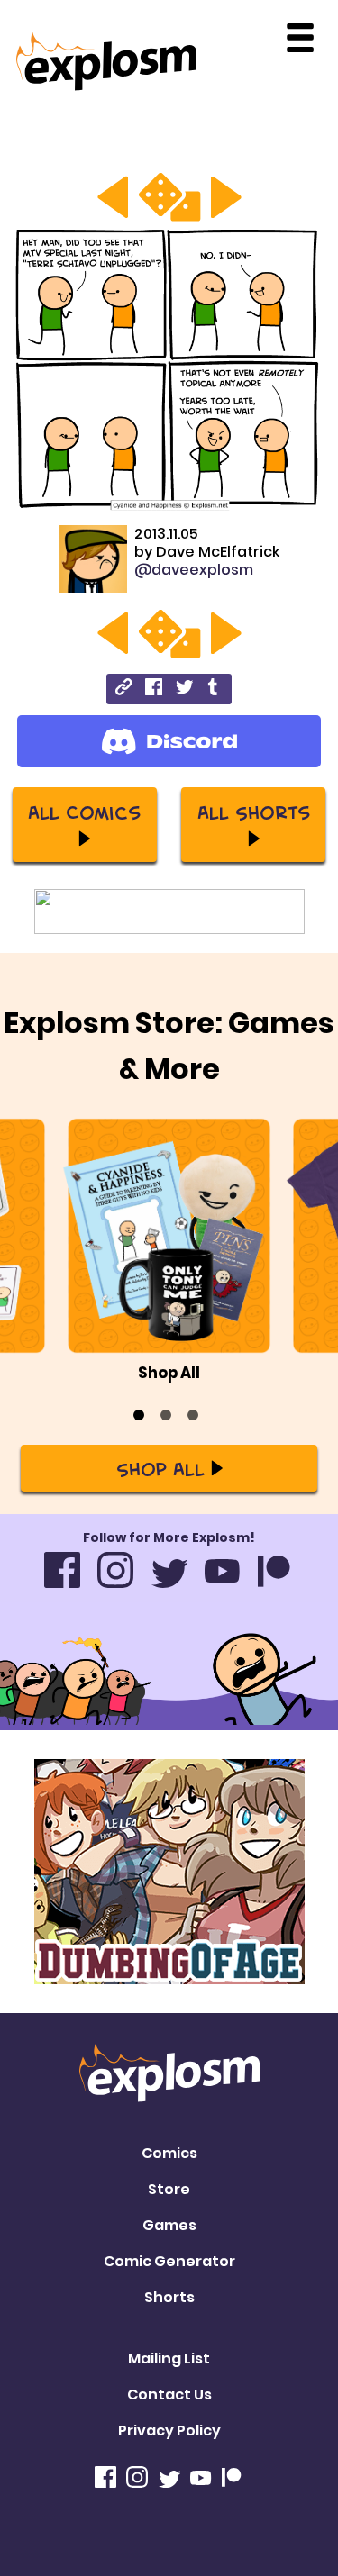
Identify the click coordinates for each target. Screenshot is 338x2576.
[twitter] (184, 689)
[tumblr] (214, 689)
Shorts (169, 2297)
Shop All (160, 1468)
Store (169, 2189)
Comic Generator (169, 2261)
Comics (169, 2153)
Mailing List (169, 2358)
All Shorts (254, 812)
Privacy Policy (169, 2431)
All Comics (84, 812)
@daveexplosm (194, 570)
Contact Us (169, 2395)
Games (169, 2225)
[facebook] (154, 689)
